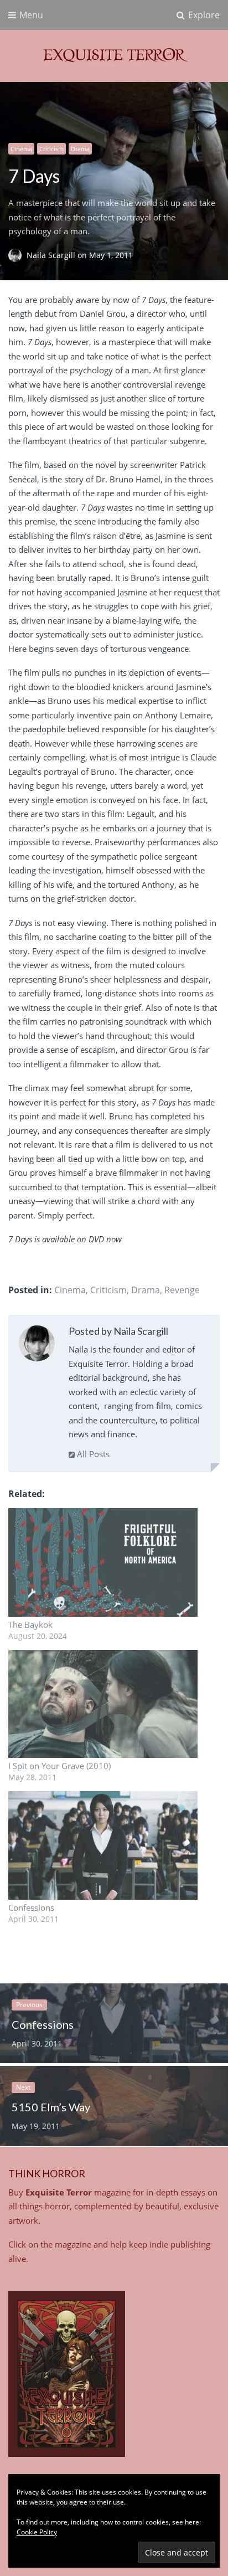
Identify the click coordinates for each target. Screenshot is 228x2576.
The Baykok (30, 1624)
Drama (80, 149)
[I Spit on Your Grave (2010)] (103, 1704)
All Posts (92, 1454)
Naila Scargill (52, 255)
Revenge (182, 1290)
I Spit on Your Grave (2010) (59, 1766)
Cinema (21, 149)
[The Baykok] (103, 1562)
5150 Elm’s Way (51, 2107)
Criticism (51, 149)
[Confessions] (103, 1845)
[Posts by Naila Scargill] (37, 1346)
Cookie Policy (37, 2532)
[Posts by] (17, 255)
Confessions (31, 1907)
